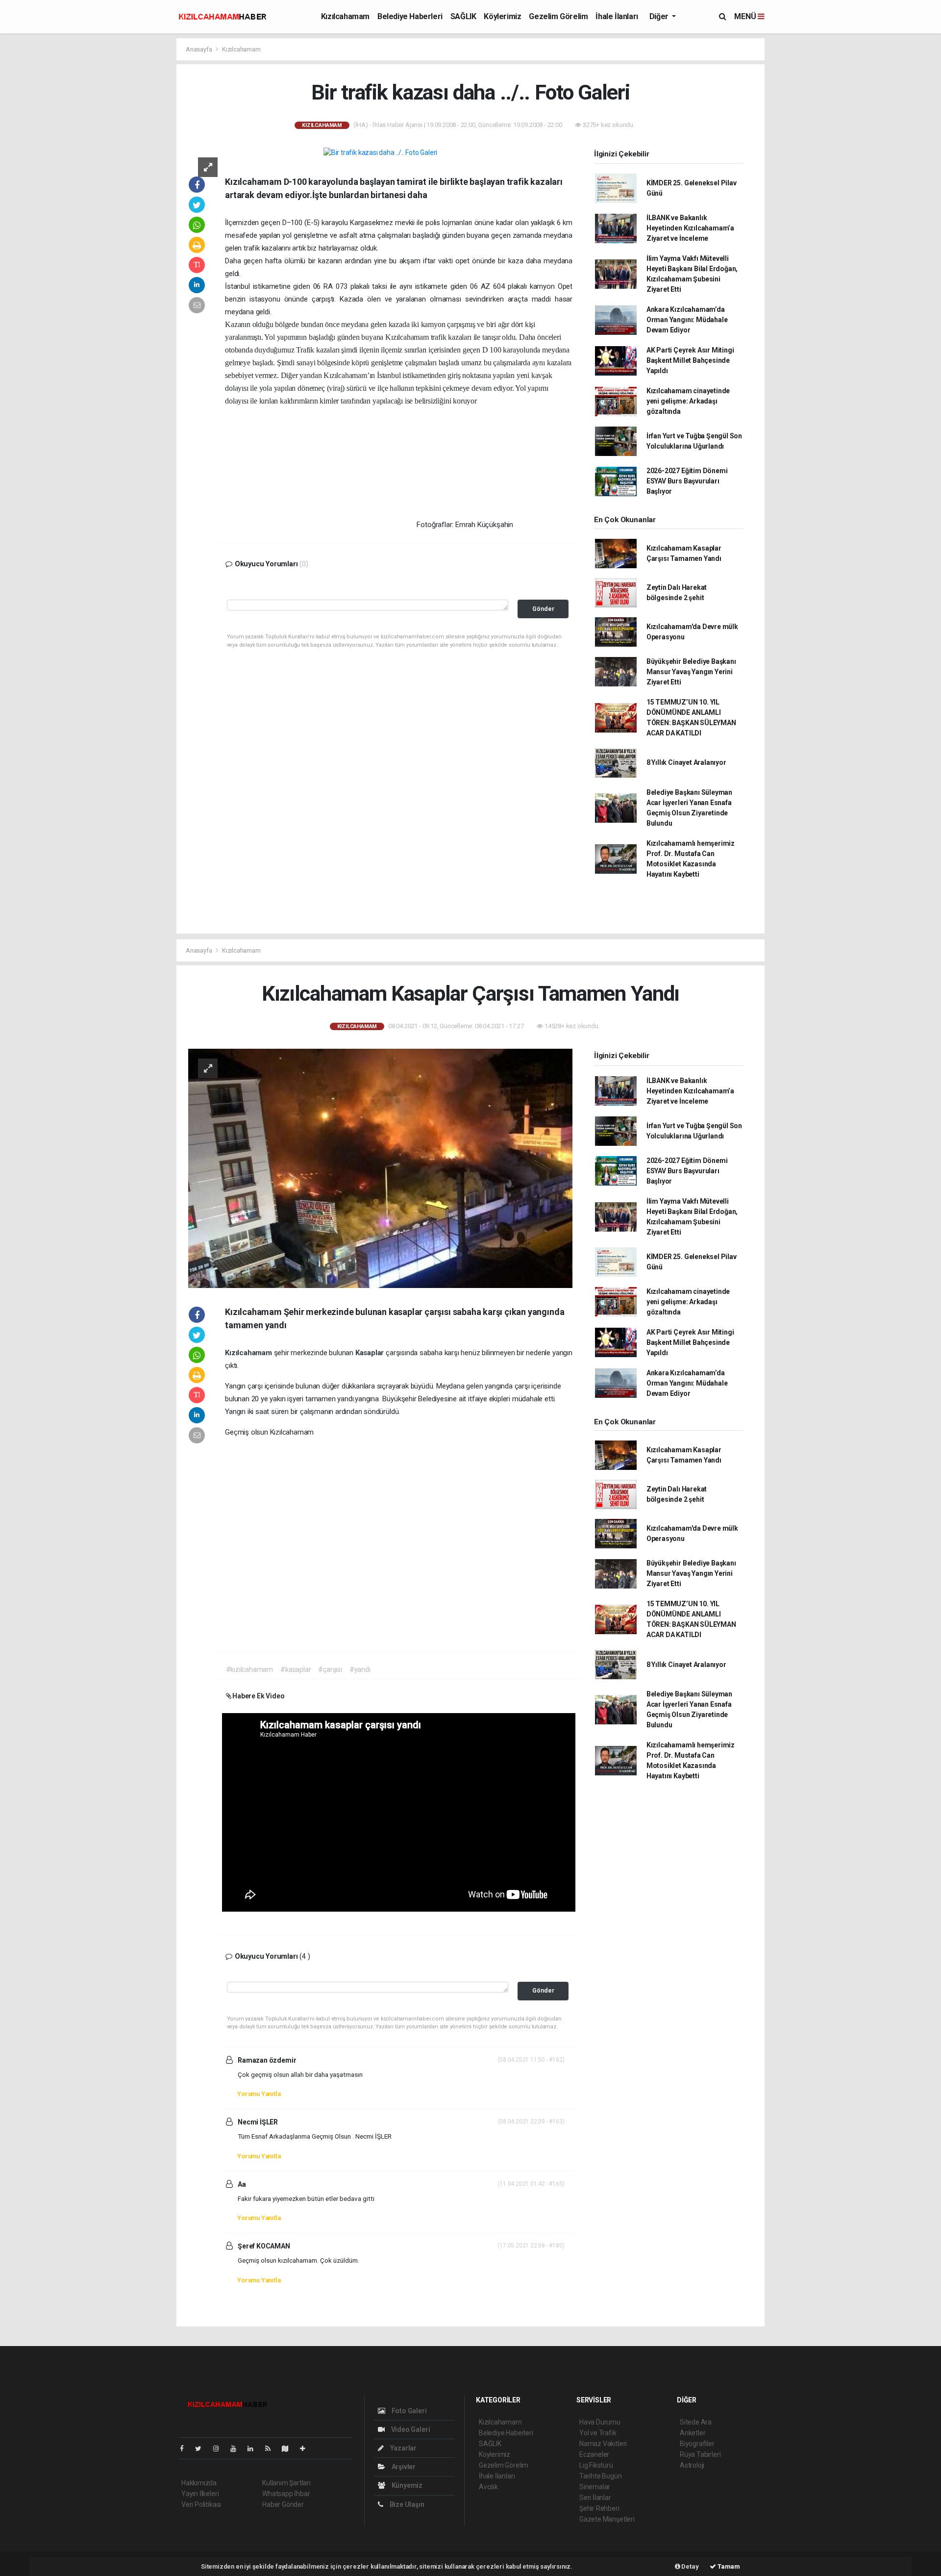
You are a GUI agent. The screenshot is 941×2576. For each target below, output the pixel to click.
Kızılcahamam (345, 16)
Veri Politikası (201, 2504)
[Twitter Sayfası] (202, 2449)
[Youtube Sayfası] (237, 2449)
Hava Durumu (600, 2422)
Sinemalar (595, 2487)
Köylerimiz (502, 16)
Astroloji (692, 2465)
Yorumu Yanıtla (259, 2094)
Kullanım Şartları (286, 2483)
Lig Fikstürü (596, 2465)
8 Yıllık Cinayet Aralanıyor (686, 762)
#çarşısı (330, 1669)
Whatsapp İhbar (286, 2494)
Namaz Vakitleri (603, 2444)
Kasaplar (371, 1353)
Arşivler (403, 2467)
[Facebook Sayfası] (186, 2449)
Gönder (543, 609)
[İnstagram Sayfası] (220, 2449)
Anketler (693, 2433)
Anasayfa (199, 49)
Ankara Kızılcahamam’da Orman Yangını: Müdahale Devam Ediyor (687, 320)
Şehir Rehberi (599, 2508)
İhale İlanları (617, 16)
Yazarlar (403, 2448)
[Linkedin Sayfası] (254, 2449)
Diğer (660, 16)
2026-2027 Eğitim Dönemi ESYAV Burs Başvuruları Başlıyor (687, 481)
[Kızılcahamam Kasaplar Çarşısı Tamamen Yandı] (380, 1167)
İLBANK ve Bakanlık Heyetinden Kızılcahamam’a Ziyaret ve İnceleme (690, 228)
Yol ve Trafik (598, 2433)
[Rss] (272, 2449)
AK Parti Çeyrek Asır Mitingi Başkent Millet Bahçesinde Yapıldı (690, 360)
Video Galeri (410, 2429)
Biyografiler (697, 2444)
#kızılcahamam (250, 1669)
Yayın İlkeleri (200, 2494)
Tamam (728, 2566)
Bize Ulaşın (406, 2504)
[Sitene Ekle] (307, 2449)
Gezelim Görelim (558, 16)
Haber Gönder (283, 2504)
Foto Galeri (409, 2411)
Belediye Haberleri (410, 16)
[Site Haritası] (289, 2449)
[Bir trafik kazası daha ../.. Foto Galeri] (380, 152)
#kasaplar (296, 1669)
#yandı (360, 1669)
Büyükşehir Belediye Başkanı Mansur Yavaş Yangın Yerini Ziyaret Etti (691, 672)
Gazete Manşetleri (607, 2519)
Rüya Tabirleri (700, 2454)
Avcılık (488, 2487)
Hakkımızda (199, 2483)
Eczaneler (594, 2454)
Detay (690, 2566)
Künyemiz (406, 2485)
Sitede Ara (696, 2422)
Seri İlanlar (595, 2498)
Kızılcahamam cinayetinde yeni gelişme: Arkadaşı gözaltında (688, 401)
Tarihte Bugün (601, 2476)
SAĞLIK (463, 16)
